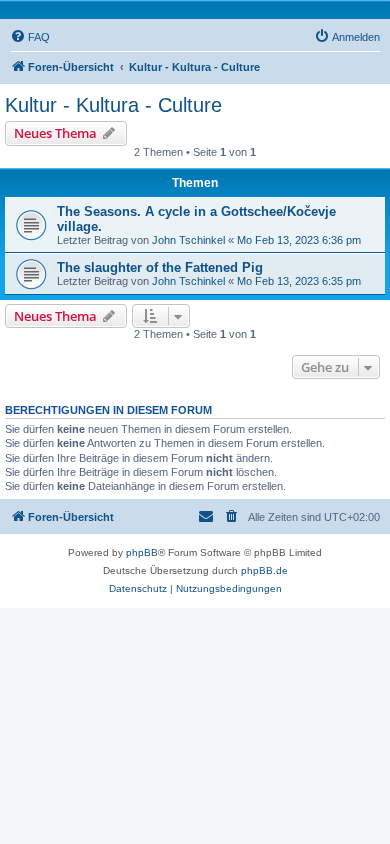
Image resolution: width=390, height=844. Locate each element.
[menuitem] (30, 37)
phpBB (142, 552)
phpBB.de (264, 570)
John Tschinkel (188, 240)
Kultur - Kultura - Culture (113, 105)
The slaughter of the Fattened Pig (160, 267)
